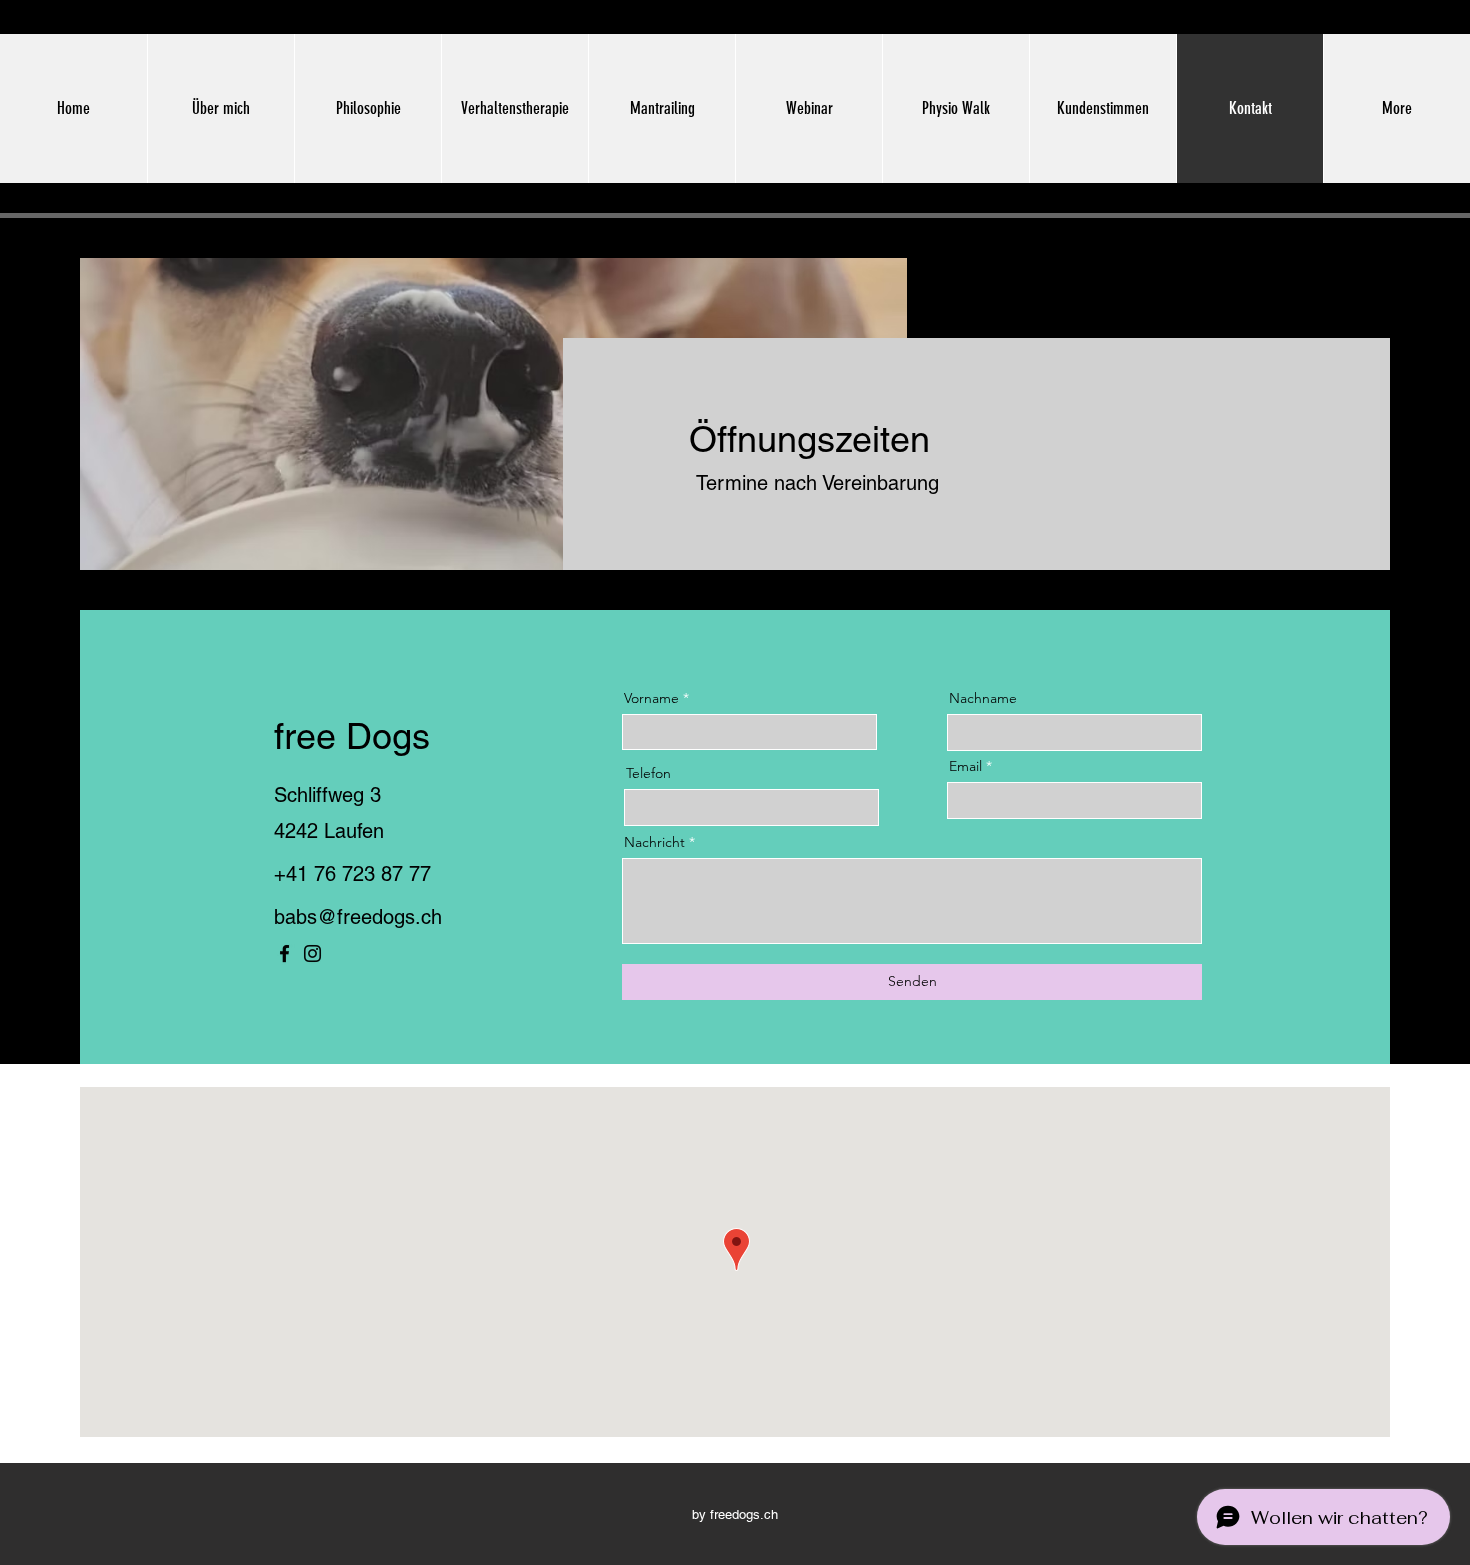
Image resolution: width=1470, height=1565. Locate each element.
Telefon (648, 773)
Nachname (983, 698)
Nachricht (654, 842)
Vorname (651, 698)
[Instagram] (312, 953)
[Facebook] (284, 953)
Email (965, 766)
